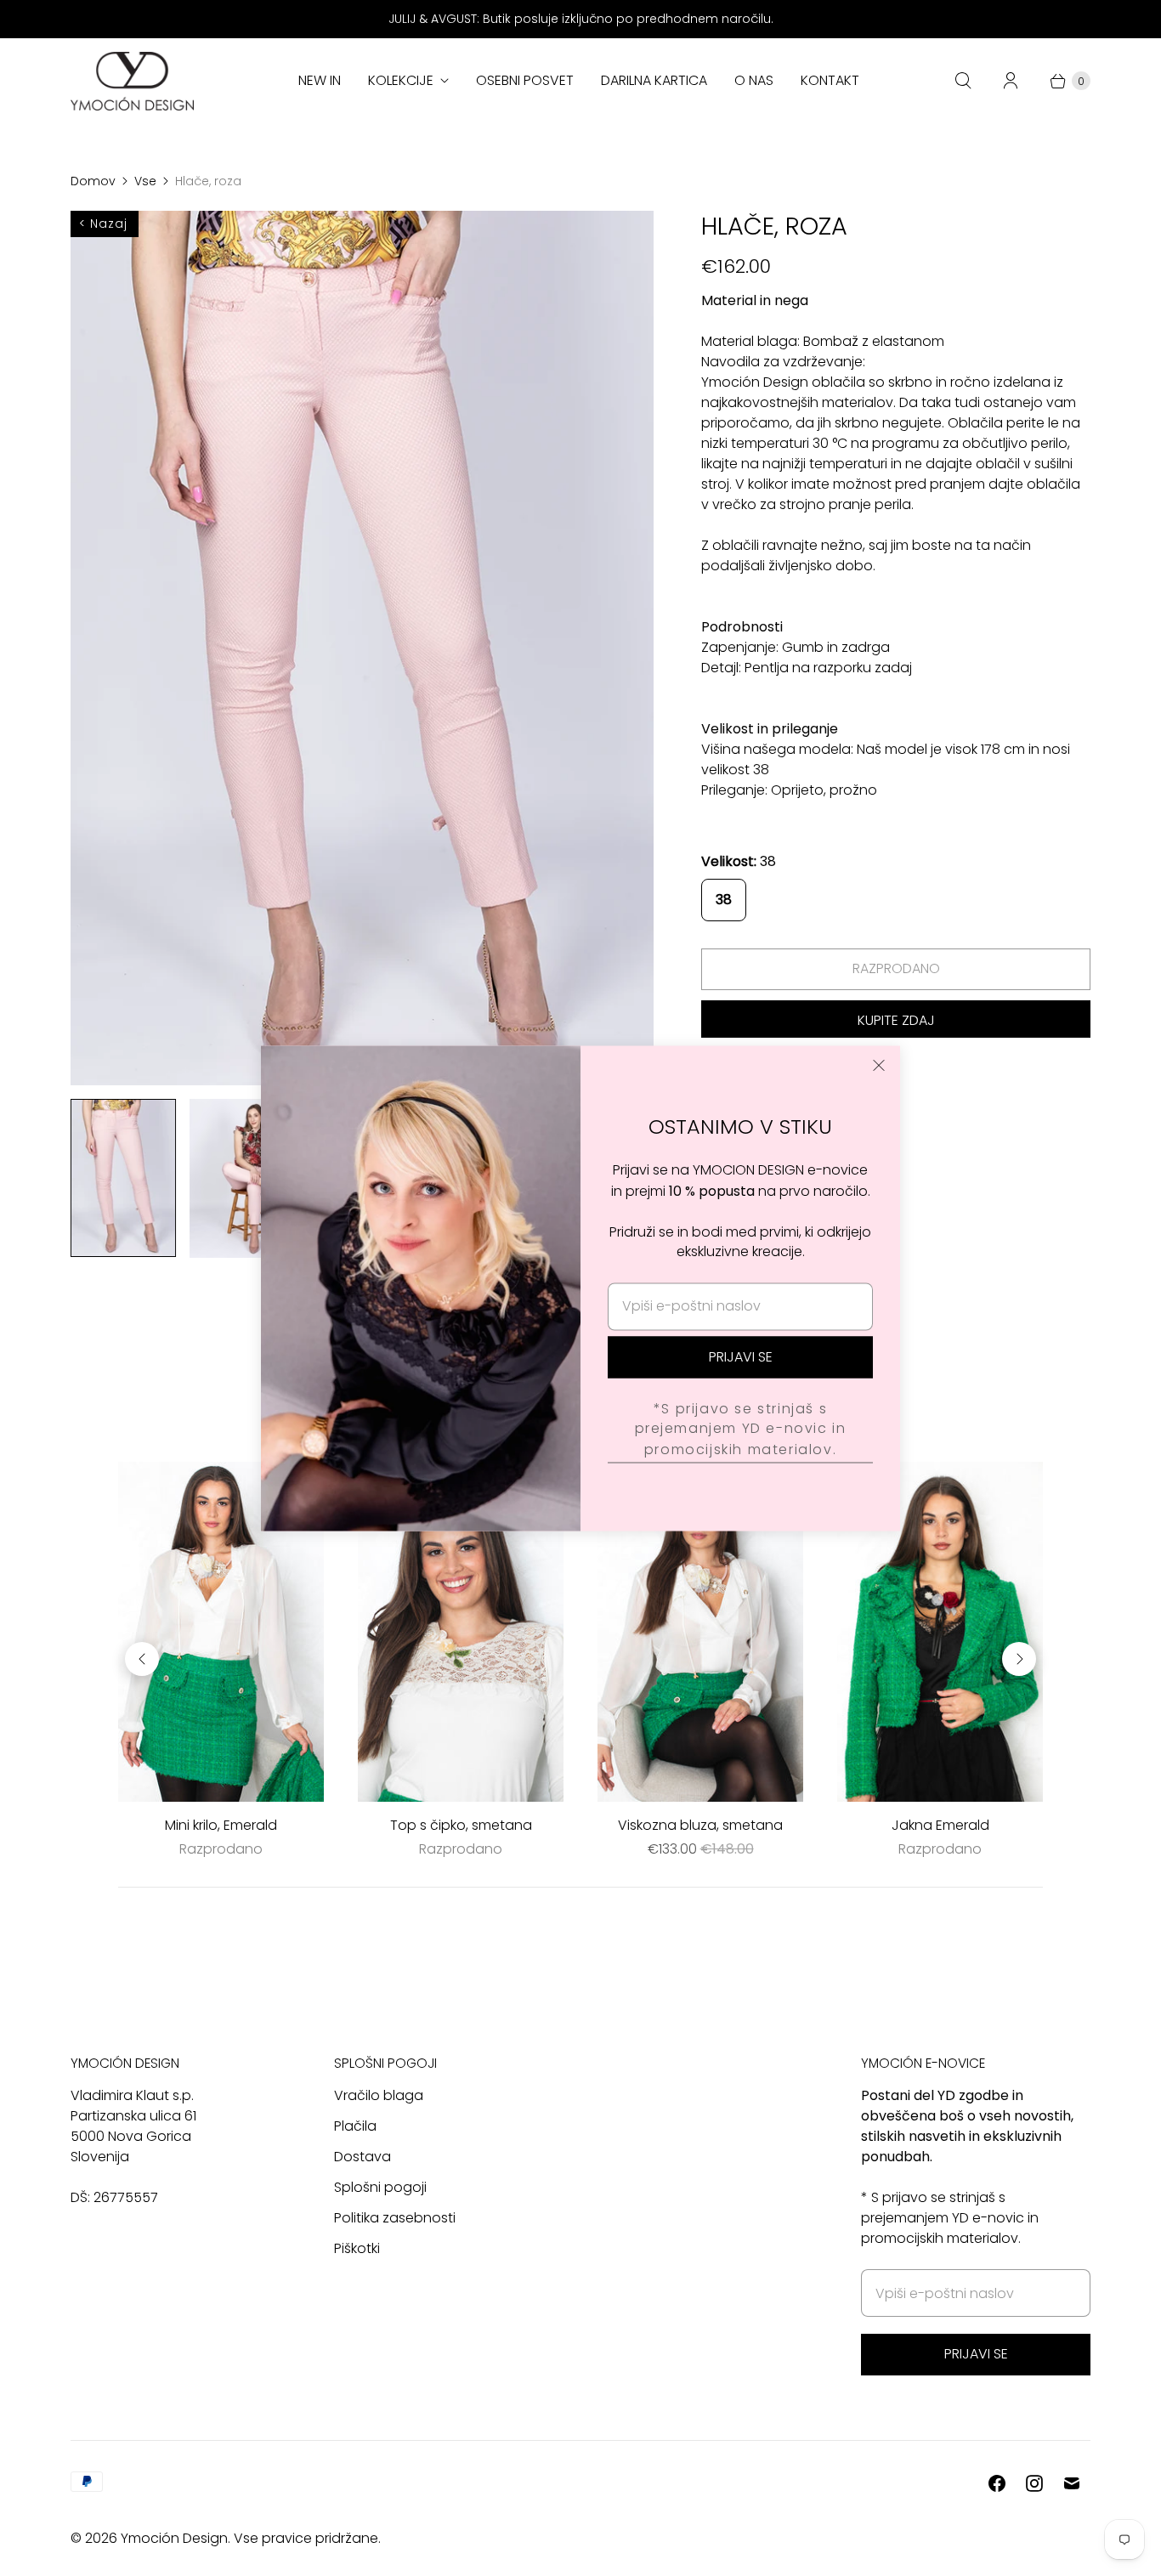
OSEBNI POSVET (525, 80)
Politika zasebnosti (395, 2218)
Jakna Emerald (940, 1825)
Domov (93, 181)
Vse (145, 181)
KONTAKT (830, 80)
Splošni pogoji (380, 2187)
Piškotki (357, 2248)
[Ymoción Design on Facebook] (997, 2483)
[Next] (1019, 1659)
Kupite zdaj (896, 1020)
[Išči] (963, 81)
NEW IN (320, 80)
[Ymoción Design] (132, 81)
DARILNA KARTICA (654, 80)
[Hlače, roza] (362, 648)
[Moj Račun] (1011, 81)
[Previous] (142, 1659)
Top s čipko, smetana (461, 1825)
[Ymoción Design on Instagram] (1034, 2483)
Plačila (355, 2126)
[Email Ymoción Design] (1072, 2483)
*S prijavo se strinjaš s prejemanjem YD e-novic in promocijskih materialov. (741, 1428)
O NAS (754, 80)
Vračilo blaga (379, 2095)
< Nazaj (103, 224)
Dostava (362, 2157)
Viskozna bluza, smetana (700, 1825)
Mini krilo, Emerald (221, 1825)
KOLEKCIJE (401, 80)
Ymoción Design (174, 2538)
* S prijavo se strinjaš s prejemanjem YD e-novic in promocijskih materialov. (950, 2218)
